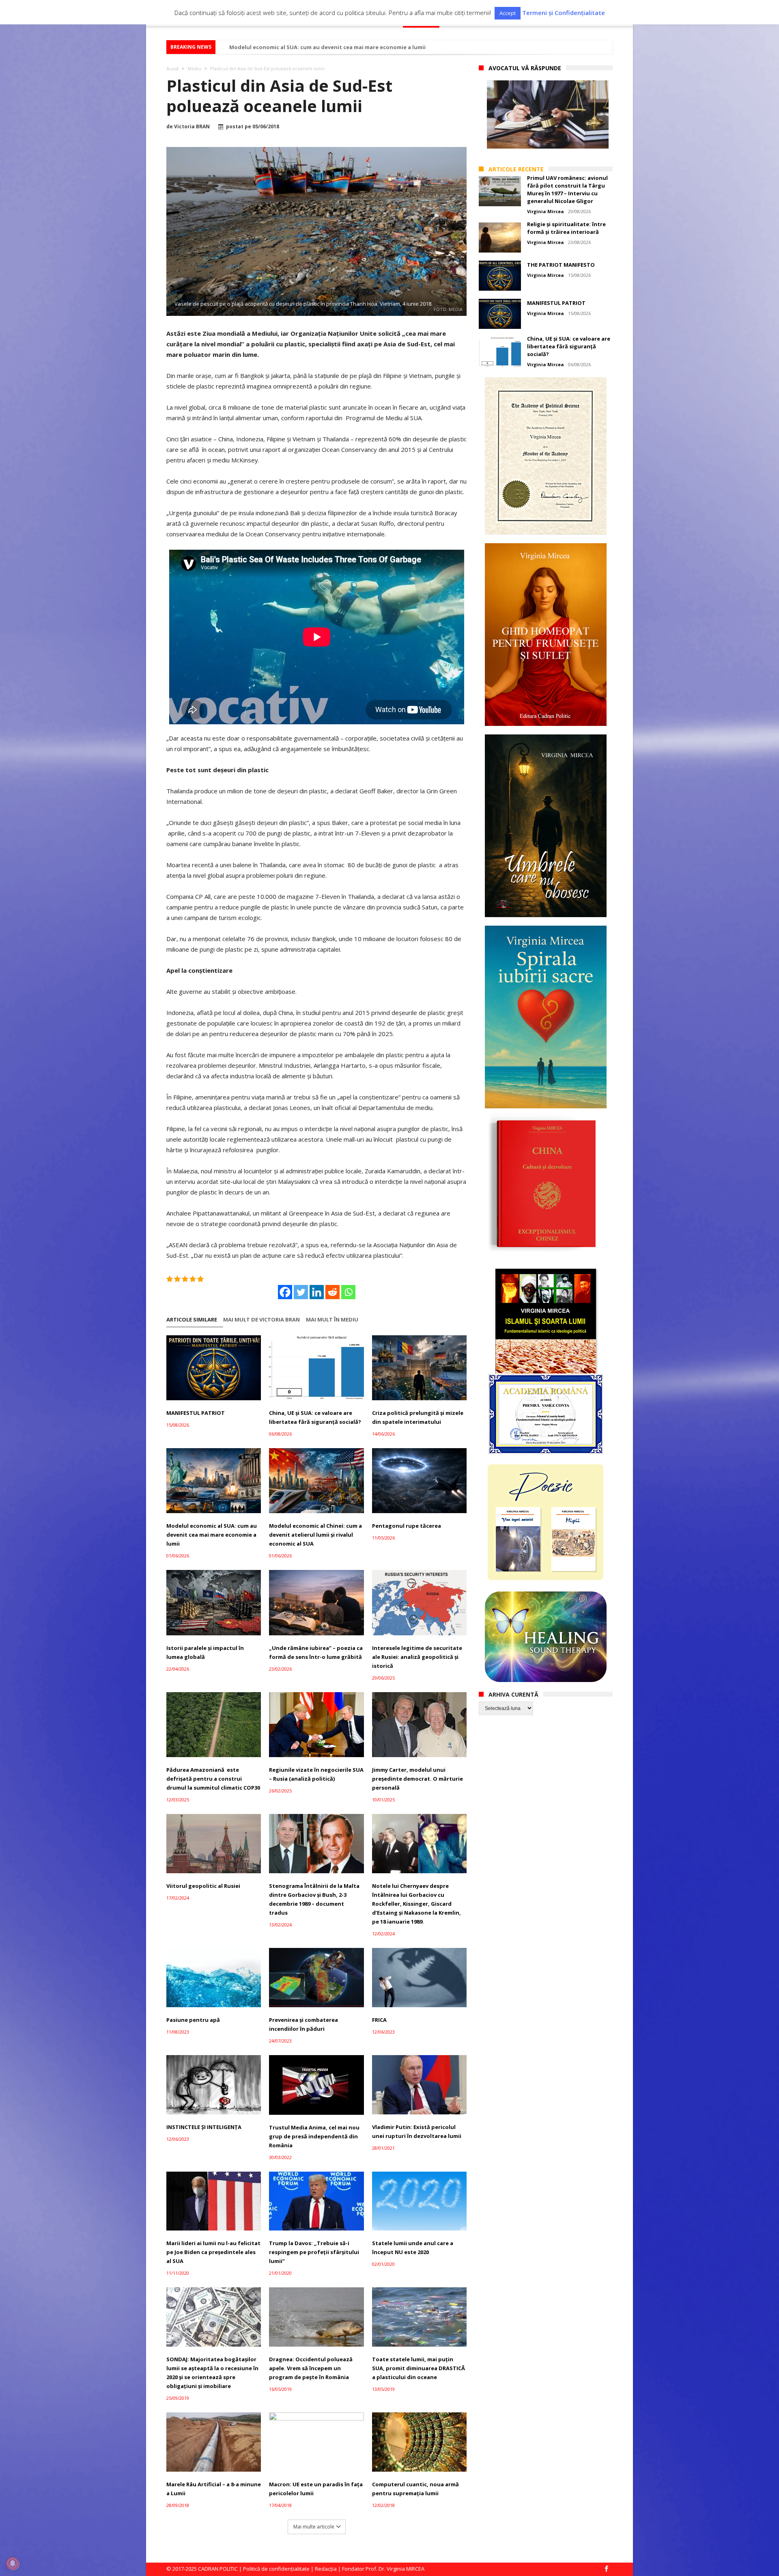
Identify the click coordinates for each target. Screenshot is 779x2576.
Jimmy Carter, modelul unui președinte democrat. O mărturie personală (417, 1779)
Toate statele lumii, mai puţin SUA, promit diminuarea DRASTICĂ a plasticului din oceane (419, 2368)
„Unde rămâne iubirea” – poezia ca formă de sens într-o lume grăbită (316, 1652)
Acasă (172, 68)
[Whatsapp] (348, 1292)
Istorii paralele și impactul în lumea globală (205, 1652)
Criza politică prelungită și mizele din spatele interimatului (418, 1417)
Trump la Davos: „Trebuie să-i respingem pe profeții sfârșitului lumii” (314, 2252)
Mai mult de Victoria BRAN (261, 1320)
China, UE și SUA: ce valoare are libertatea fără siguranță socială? (315, 1417)
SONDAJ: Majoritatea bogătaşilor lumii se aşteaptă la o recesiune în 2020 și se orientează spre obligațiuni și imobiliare (212, 2373)
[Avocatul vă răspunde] (548, 114)
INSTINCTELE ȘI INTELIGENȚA (204, 2127)
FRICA (379, 2020)
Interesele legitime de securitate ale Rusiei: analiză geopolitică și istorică (417, 1657)
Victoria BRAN (192, 127)
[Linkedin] (317, 1292)
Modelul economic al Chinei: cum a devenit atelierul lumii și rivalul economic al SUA (315, 1535)
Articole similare (192, 1320)
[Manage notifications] (13, 2563)
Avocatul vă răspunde (525, 68)
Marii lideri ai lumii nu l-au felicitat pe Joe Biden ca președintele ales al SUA (213, 2252)
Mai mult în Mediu (332, 1320)
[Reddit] (332, 1292)
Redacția (326, 2569)
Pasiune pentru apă (193, 2020)
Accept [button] (508, 13)
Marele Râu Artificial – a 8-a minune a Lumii (214, 2489)
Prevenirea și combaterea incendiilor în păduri (303, 2024)
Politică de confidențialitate (276, 2569)
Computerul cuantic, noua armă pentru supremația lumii (415, 2489)
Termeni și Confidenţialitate (564, 13)
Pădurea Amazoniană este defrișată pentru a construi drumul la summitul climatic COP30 (213, 1779)
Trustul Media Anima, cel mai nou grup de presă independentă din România (314, 2136)
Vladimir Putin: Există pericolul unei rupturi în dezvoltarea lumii (417, 2131)
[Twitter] (301, 1292)
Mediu (194, 68)
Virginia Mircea (546, 211)
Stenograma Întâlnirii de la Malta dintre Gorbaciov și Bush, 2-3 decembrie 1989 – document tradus (314, 1899)
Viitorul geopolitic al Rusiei (203, 1886)
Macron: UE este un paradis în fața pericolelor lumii (316, 2489)
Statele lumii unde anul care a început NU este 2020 (413, 2248)
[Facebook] (285, 1292)
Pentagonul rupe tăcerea (407, 1526)
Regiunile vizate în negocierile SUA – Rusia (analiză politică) (316, 1774)
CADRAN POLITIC (218, 2569)
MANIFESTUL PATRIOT (196, 1413)
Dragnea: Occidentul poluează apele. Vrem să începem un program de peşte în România (311, 2368)
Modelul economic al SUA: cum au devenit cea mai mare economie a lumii (327, 47)
